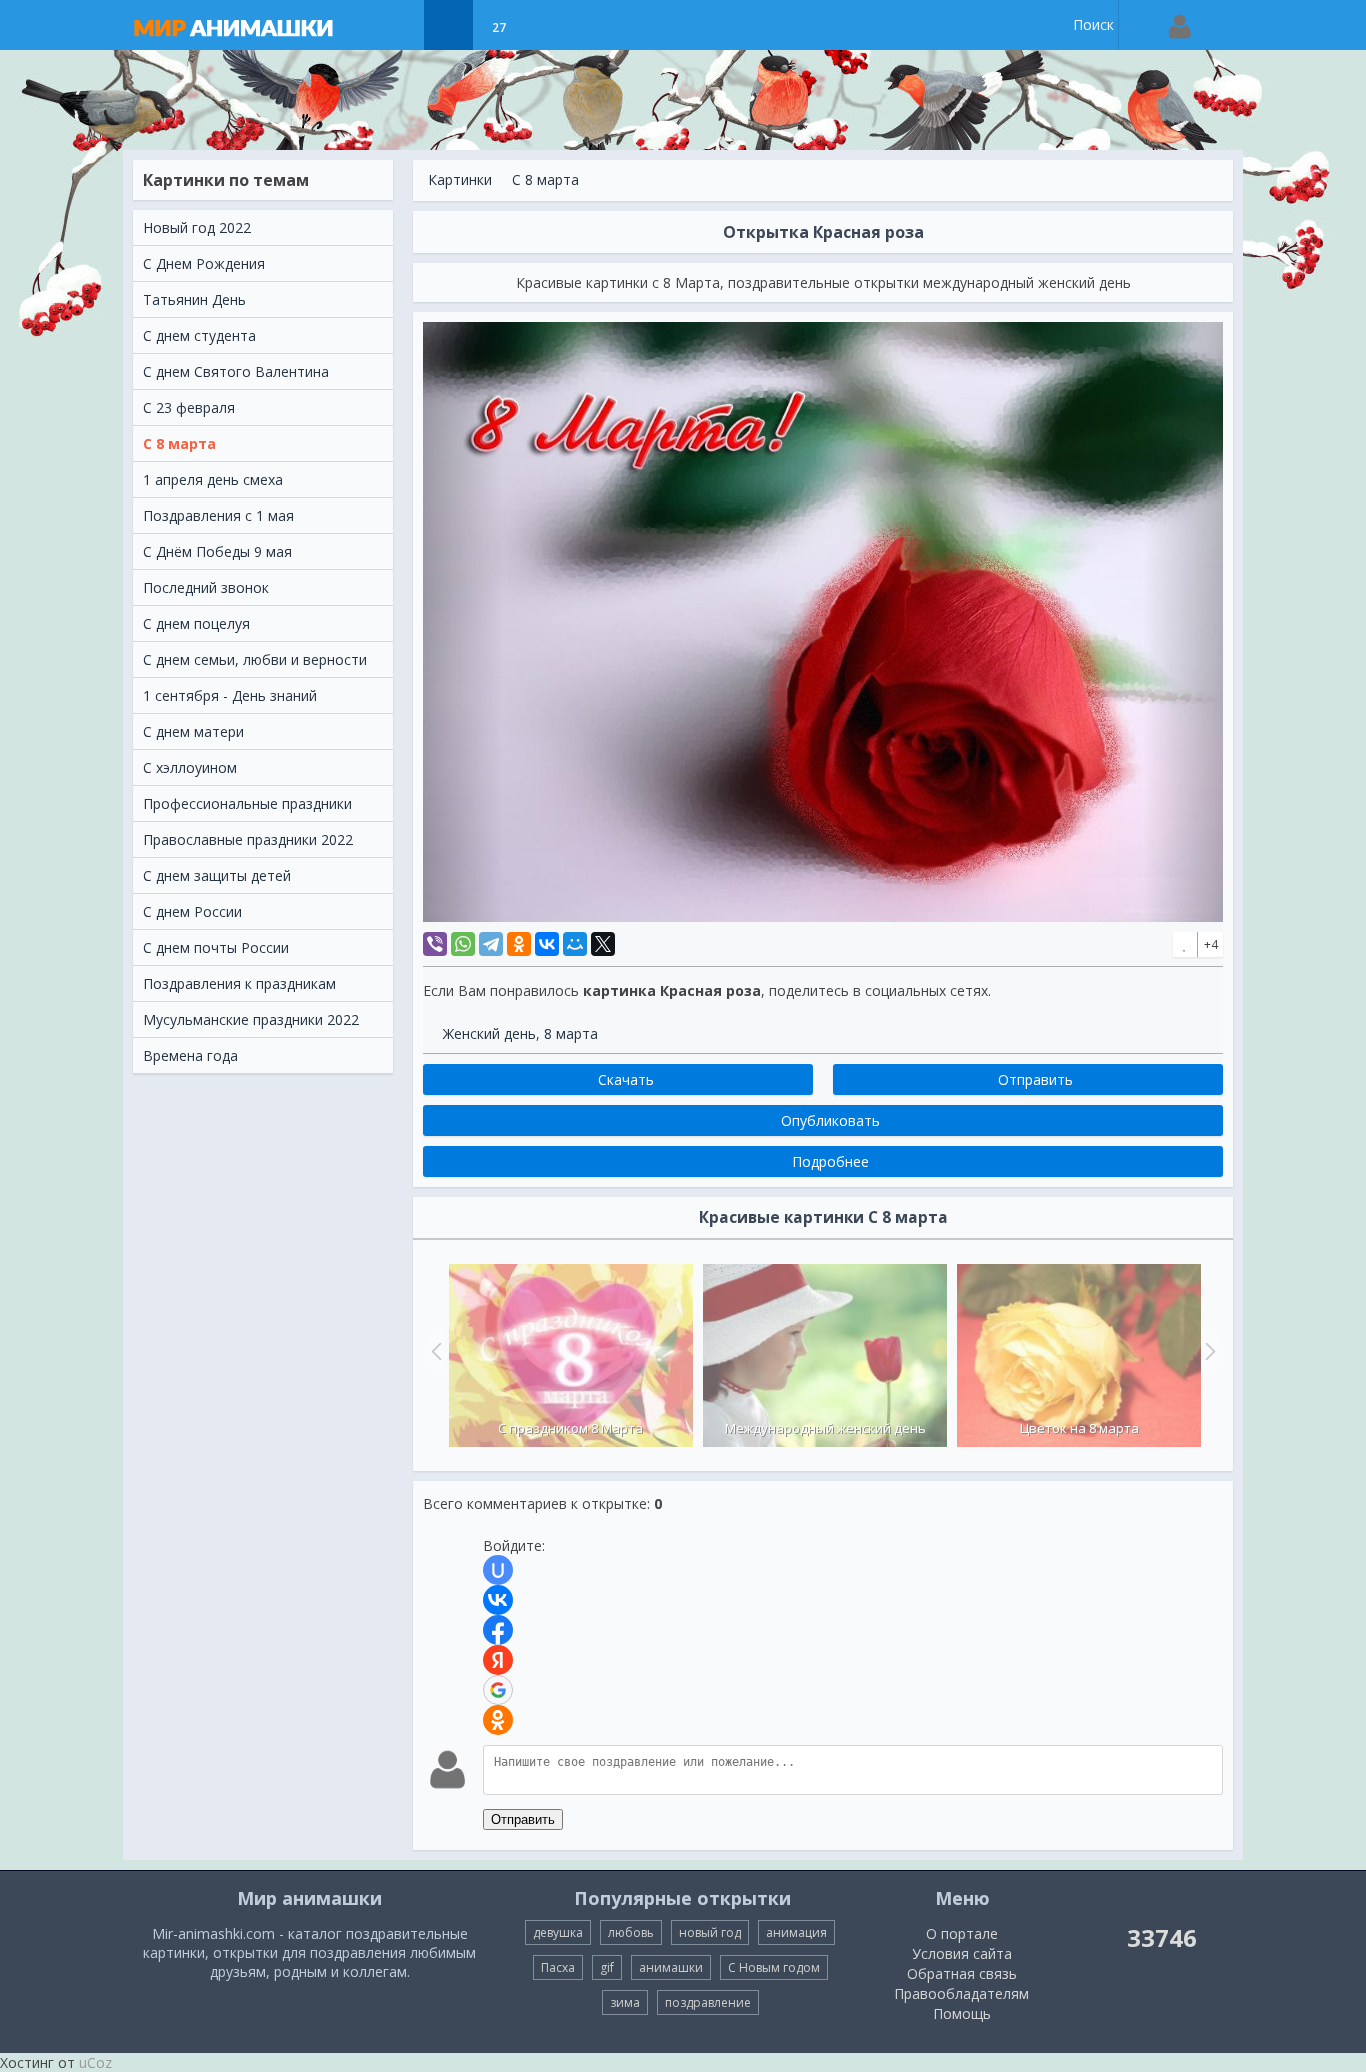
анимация (796, 1932)
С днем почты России (216, 947)
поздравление (708, 2002)
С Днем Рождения (204, 263)
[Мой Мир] (575, 944)
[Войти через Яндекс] (498, 1660)
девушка (558, 1932)
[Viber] (435, 944)
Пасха (558, 1967)
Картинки (460, 179)
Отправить (523, 1819)
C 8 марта (179, 443)
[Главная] (253, 25)
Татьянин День (194, 299)
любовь (631, 1932)
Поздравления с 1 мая (218, 515)
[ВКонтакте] (547, 944)
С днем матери (193, 731)
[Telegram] (491, 944)
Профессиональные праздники (247, 803)
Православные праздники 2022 (248, 839)
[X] (603, 944)
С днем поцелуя (196, 623)
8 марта (571, 1033)
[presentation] (434, 1351)
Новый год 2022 (197, 227)
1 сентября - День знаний (230, 695)
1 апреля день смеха (213, 479)
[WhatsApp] (463, 944)
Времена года (190, 1055)
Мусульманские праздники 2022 (251, 1019)
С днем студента (199, 335)
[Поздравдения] (548, 25)
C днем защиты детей (217, 875)
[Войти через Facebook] (498, 1630)
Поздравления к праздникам (239, 983)
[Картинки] (448, 25)
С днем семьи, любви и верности (255, 659)
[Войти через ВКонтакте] (498, 1600)
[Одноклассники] (519, 944)
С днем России (192, 911)
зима (625, 2002)
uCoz (95, 2062)
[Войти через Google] (498, 1690)
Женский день (489, 1033)
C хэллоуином (190, 767)
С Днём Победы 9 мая (217, 551)
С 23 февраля (189, 407)
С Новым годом (774, 1967)
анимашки (671, 1967)
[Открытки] (398, 25)
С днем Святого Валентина (236, 371)
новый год (710, 1932)
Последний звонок (206, 587)
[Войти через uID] (498, 1570)
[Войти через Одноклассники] (498, 1720)
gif (607, 1967)
